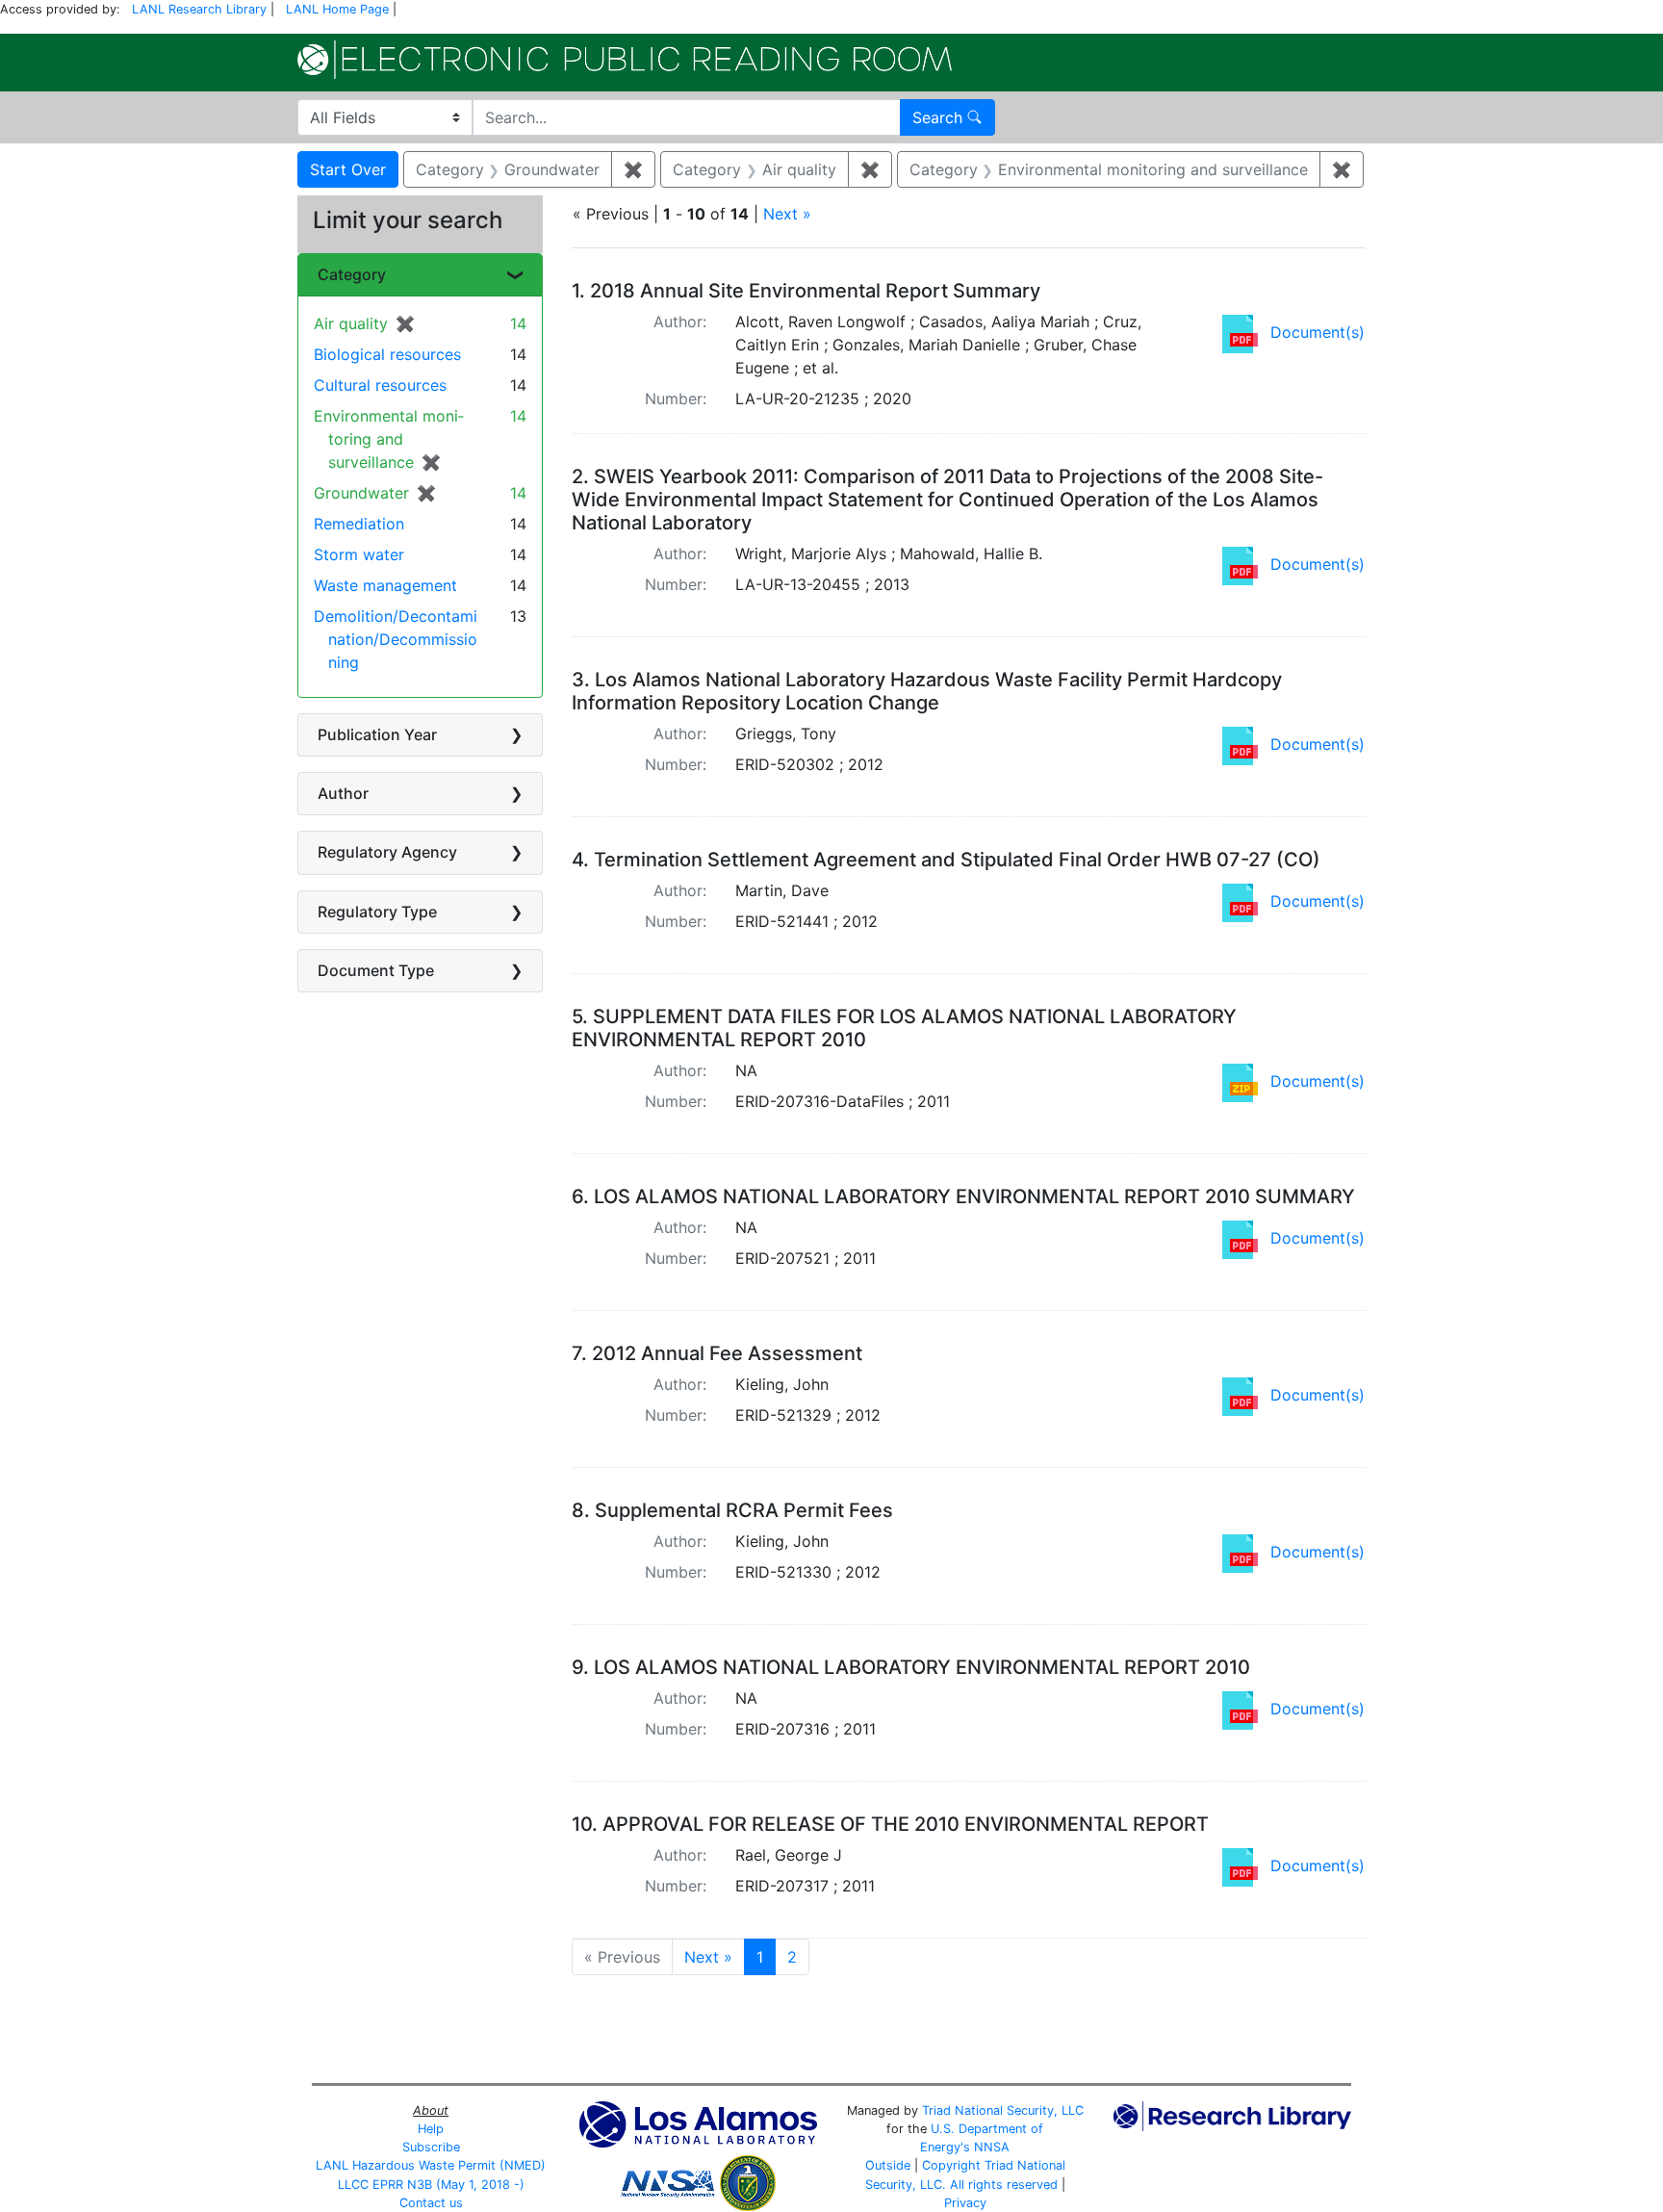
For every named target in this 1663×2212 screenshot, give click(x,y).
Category (352, 274)
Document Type (376, 970)
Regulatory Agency (387, 852)
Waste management (385, 585)
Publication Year (377, 734)
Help (431, 2129)
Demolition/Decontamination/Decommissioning (396, 639)
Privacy (965, 2203)
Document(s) (1318, 332)
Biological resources (387, 354)
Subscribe (431, 2147)
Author (343, 793)
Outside (888, 2165)
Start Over (348, 169)
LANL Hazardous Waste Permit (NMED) (431, 2165)
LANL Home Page (337, 9)
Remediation (359, 524)
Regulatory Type (377, 912)
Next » (787, 214)
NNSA (992, 2147)
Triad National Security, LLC (1003, 2110)
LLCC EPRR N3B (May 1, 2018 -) (431, 2185)
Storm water (359, 554)
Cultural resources (380, 385)
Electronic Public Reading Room (625, 60)
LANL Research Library (199, 9)
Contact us (431, 2203)
